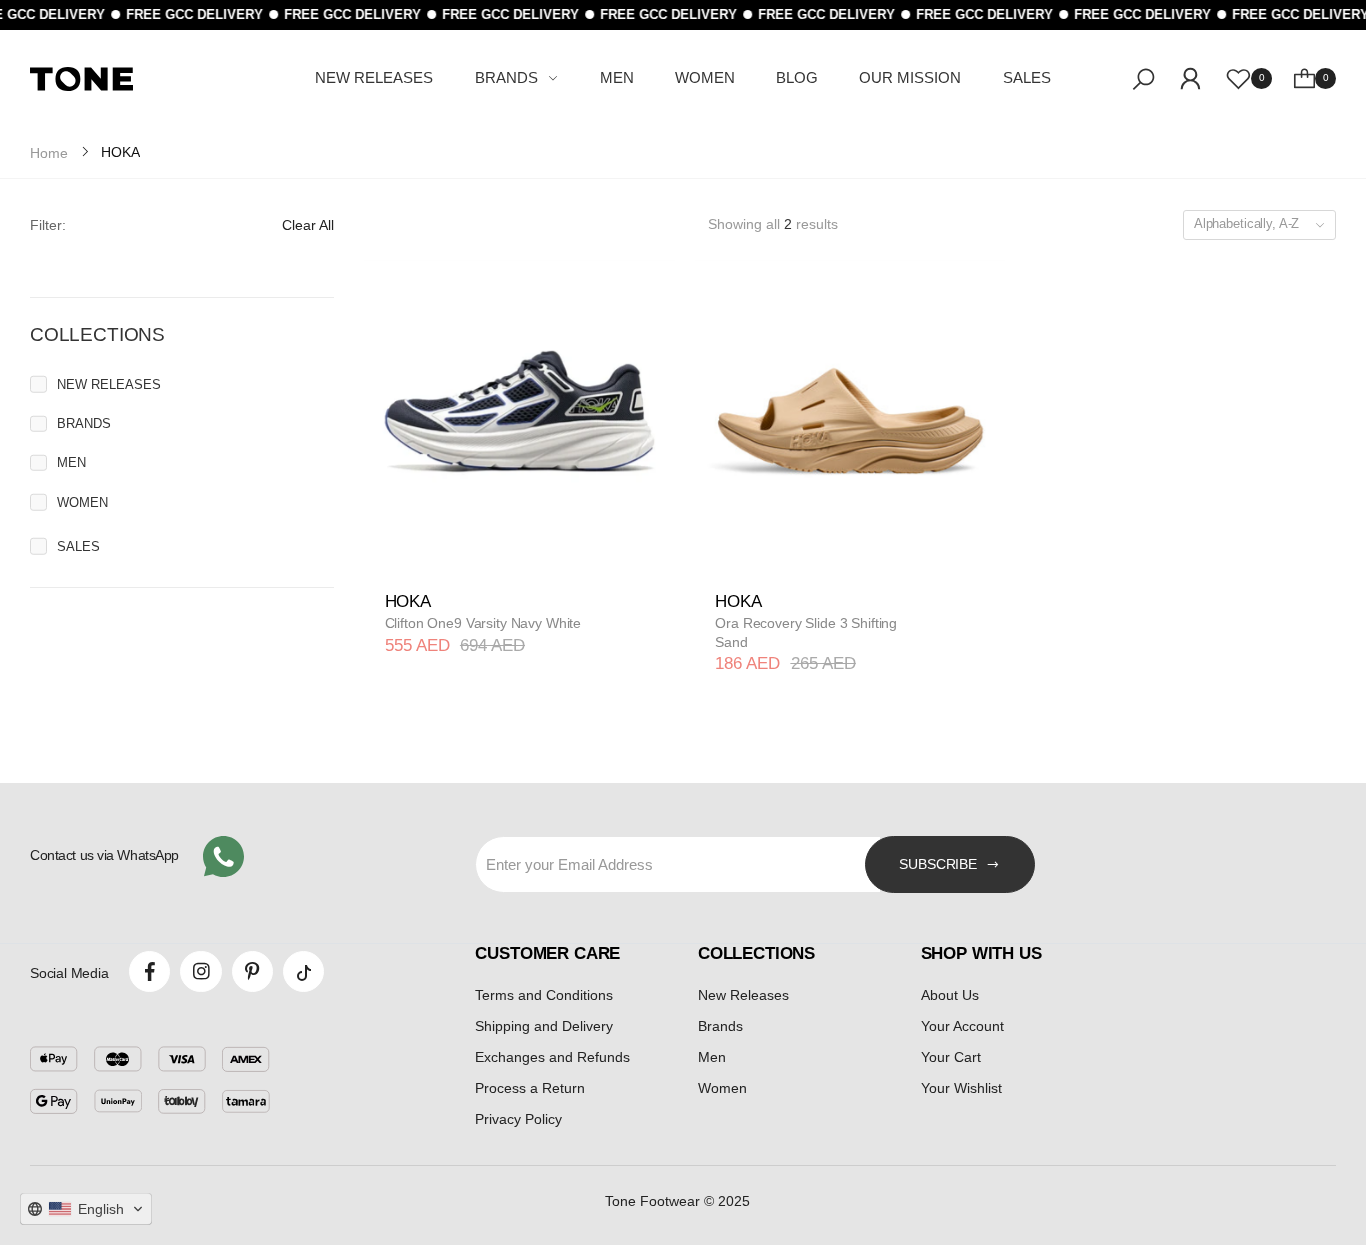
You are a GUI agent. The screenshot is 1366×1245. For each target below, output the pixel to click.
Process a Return (530, 1088)
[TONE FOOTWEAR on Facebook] (149, 971)
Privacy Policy (518, 1119)
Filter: (48, 225)
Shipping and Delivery (544, 1026)
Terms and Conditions (544, 995)
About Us (950, 995)
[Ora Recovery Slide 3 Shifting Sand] (850, 415)
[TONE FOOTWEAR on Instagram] (200, 971)
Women (722, 1088)
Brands (720, 1026)
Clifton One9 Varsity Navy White (483, 623)
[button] (86, 1209)
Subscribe (938, 864)
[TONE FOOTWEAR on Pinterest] (252, 971)
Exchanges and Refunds (552, 1057)
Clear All (308, 225)
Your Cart (951, 1057)
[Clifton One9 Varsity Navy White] (519, 415)
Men (712, 1057)
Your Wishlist (961, 1088)
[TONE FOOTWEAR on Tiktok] (303, 971)
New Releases (743, 995)
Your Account (962, 1026)
